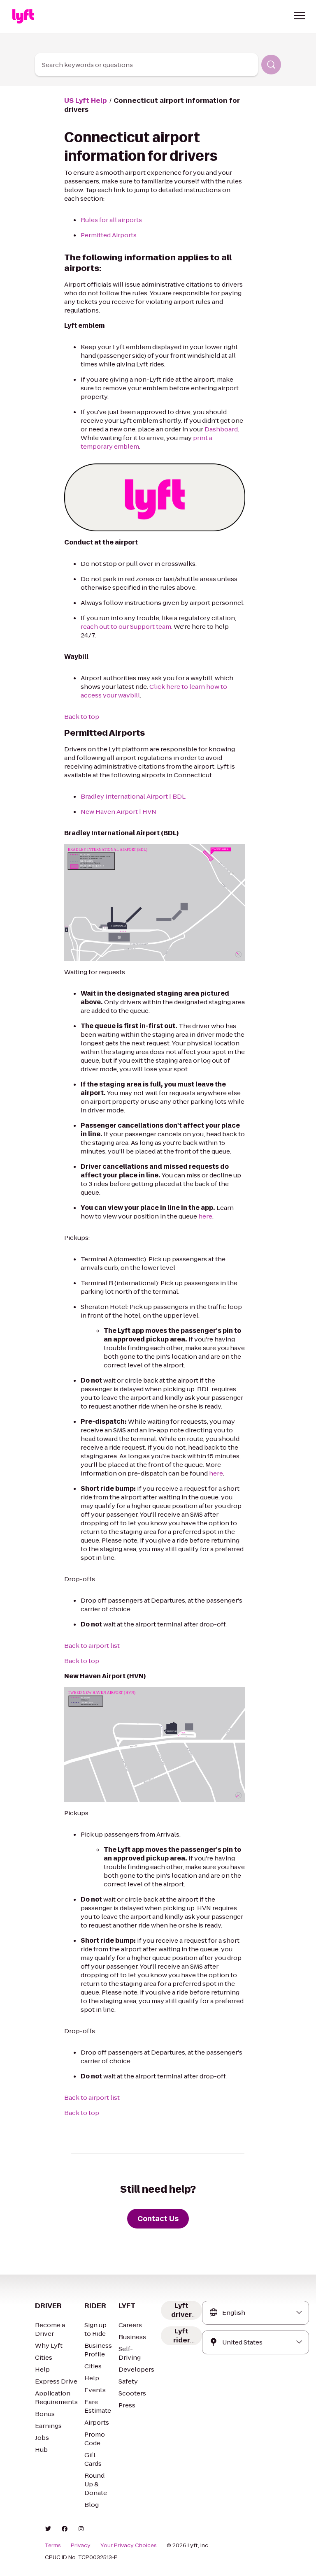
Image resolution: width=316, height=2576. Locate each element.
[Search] (271, 65)
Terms (53, 2546)
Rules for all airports (111, 220)
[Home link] (23, 16)
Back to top (82, 717)
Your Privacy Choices (129, 2546)
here (205, 1216)
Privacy (81, 2546)
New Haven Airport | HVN (118, 812)
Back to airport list (92, 1646)
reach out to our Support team (126, 627)
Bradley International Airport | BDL (133, 796)
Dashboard (221, 429)
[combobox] (146, 65)
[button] (300, 16)
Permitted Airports (109, 235)
